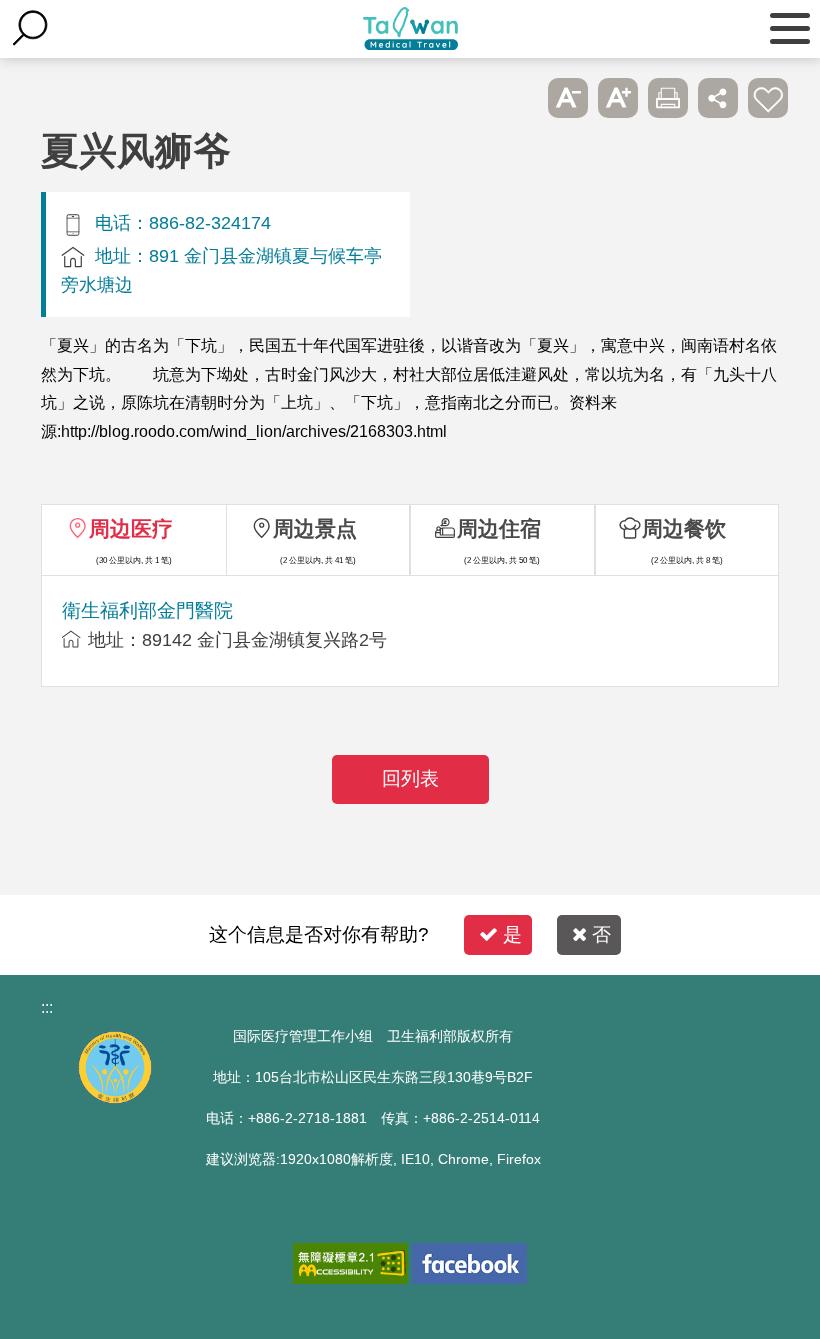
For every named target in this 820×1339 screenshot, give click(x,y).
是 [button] (512, 934)
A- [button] (568, 98)
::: (47, 1007)
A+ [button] (618, 98)
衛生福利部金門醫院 (147, 610)
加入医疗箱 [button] (768, 98)
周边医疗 (131, 528)
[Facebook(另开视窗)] (469, 1263)
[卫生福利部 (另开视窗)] (115, 1098)
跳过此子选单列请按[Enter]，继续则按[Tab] (518, 98)
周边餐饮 (684, 528)
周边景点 (315, 528)
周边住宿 (499, 528)
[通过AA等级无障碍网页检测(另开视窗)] (350, 1263)
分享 (718, 98)
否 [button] (601, 934)
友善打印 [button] (668, 98)
